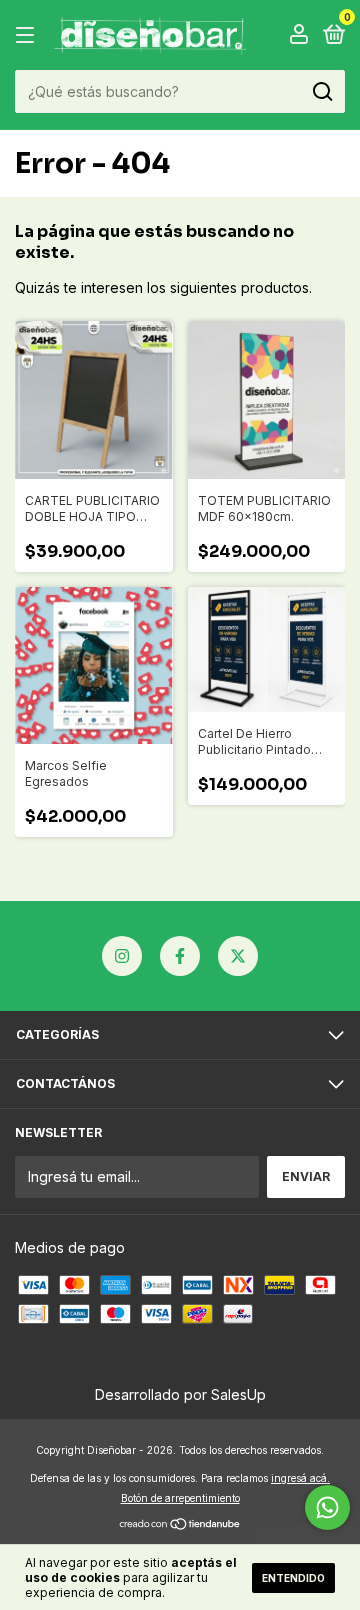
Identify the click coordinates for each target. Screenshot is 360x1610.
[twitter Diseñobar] (238, 956)
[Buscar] (321, 92)
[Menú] (28, 35)
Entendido (293, 1578)
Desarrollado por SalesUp (180, 1394)
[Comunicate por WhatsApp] (327, 1507)
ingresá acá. (300, 1478)
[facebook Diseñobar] (180, 956)
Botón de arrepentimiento (180, 1498)
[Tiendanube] (180, 1525)
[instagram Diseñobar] (122, 956)
